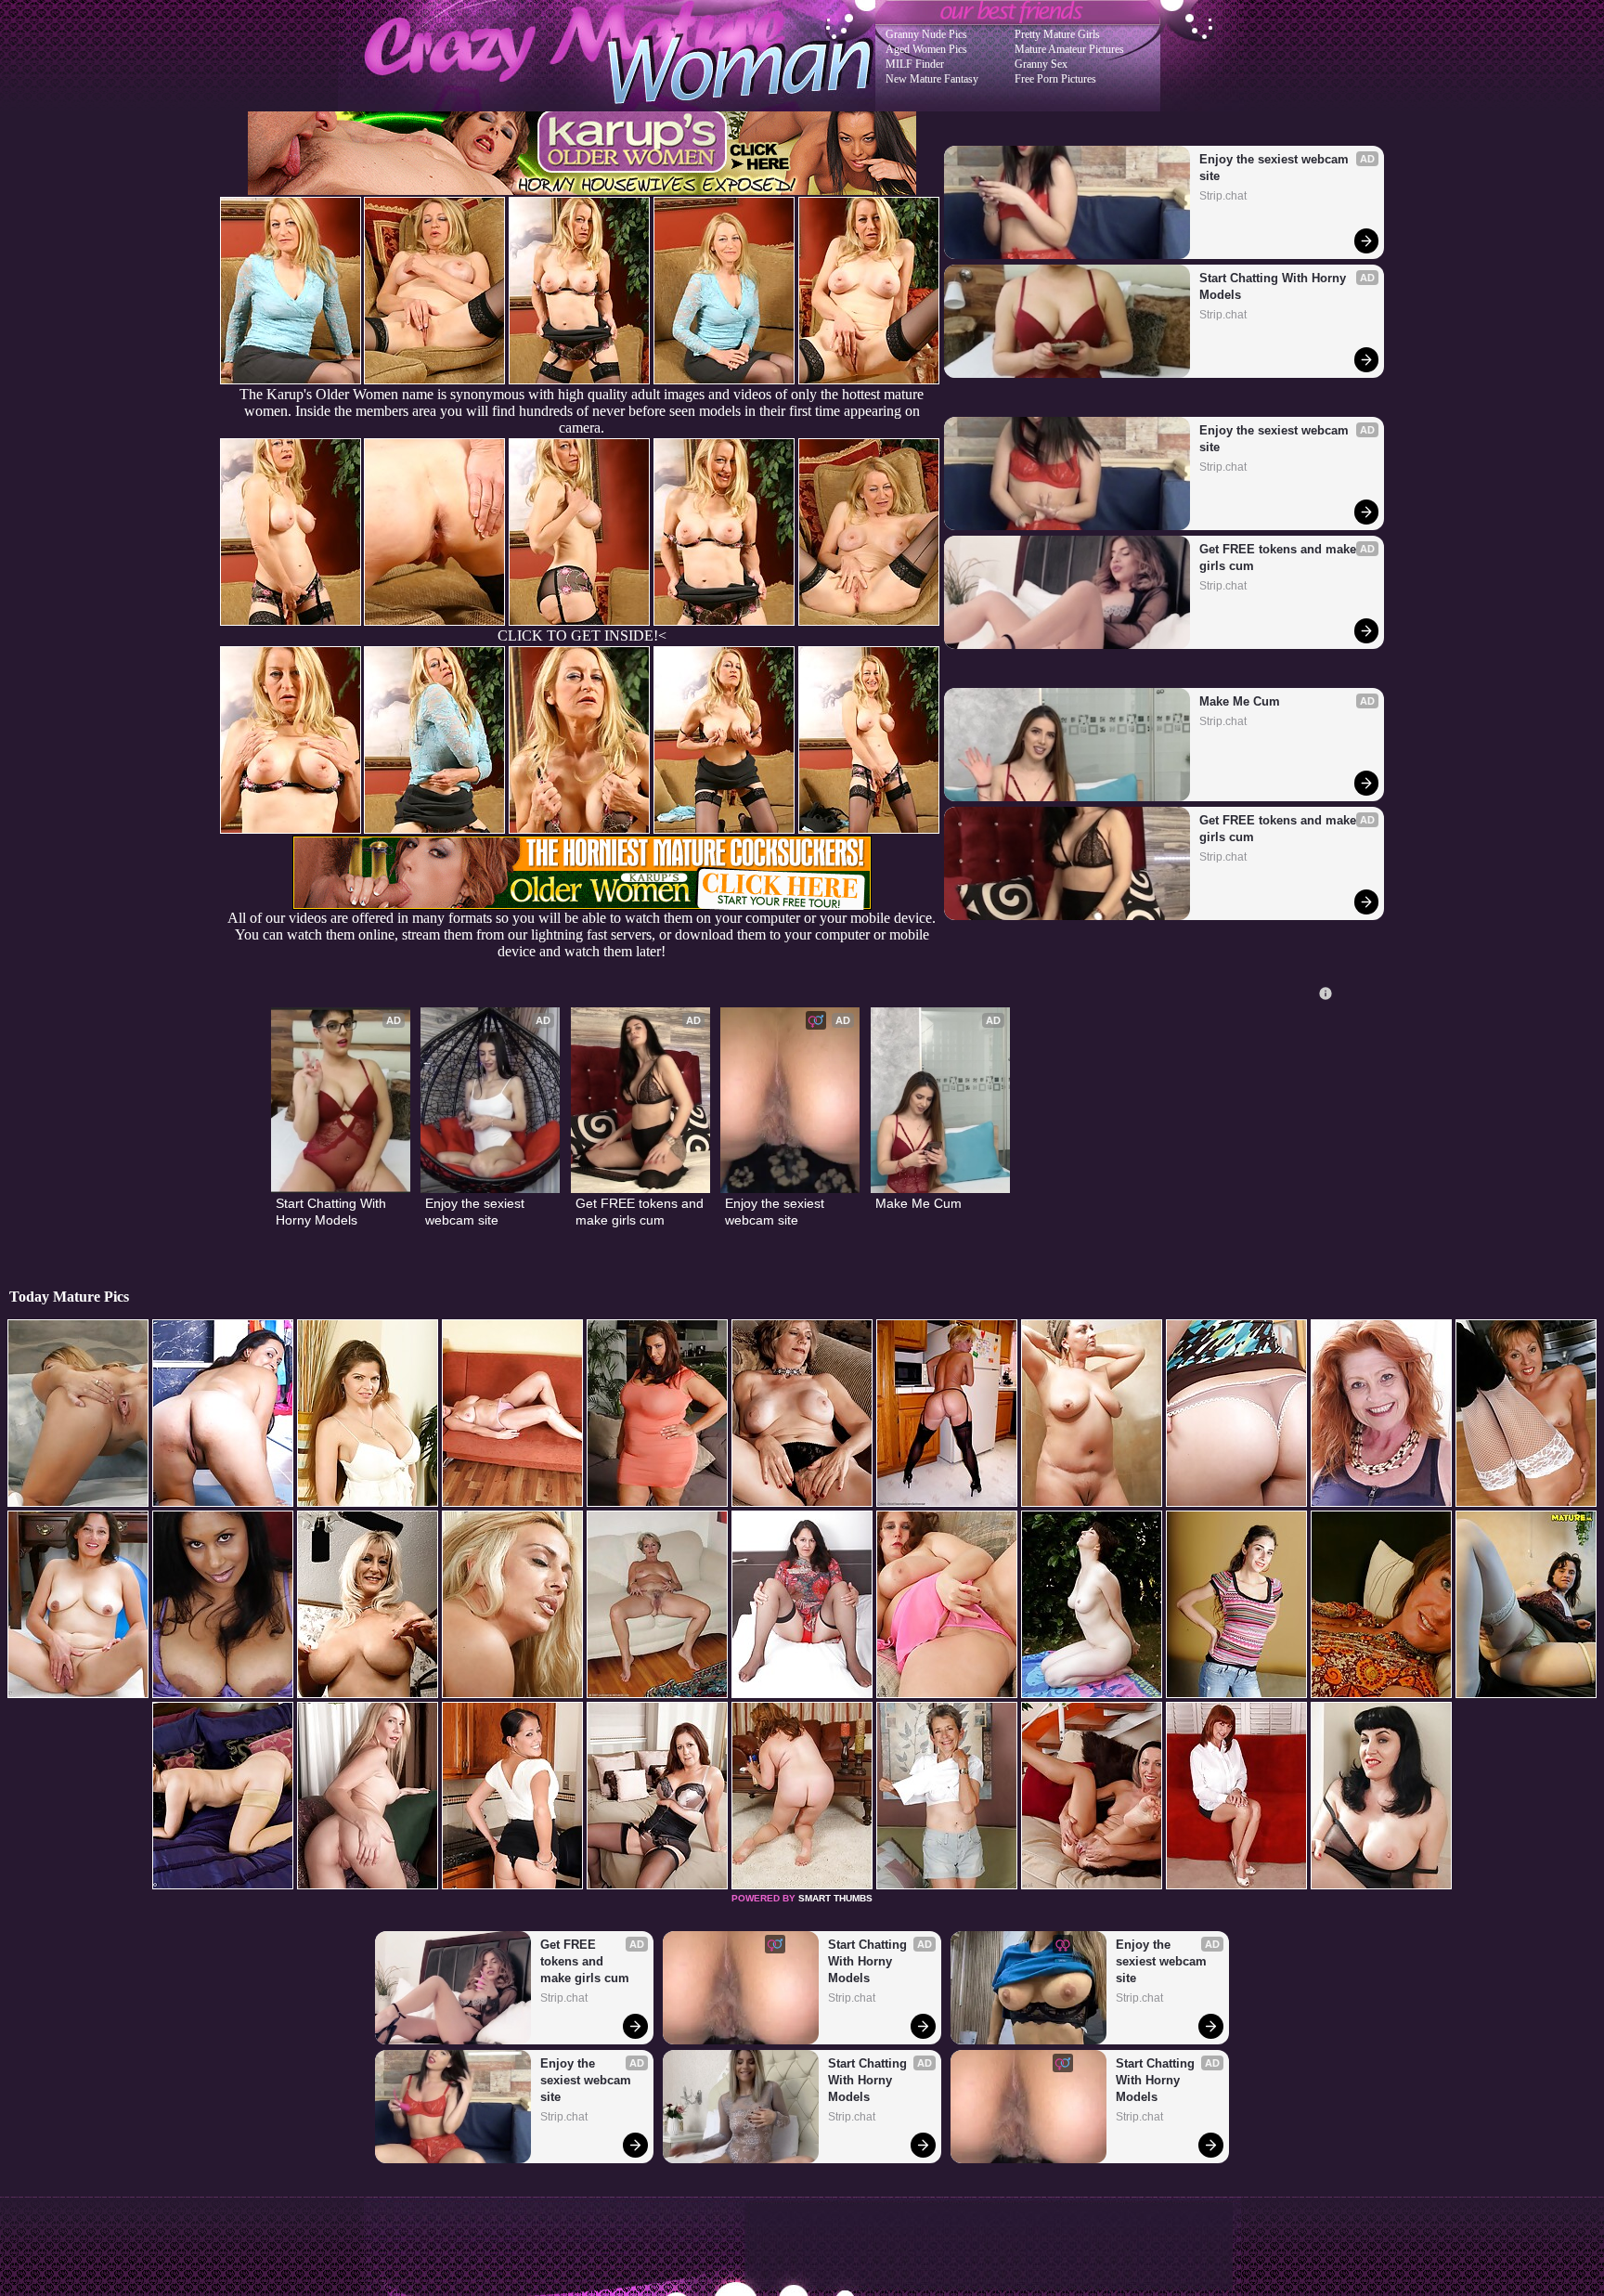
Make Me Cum (1240, 701)
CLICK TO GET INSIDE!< (582, 636)
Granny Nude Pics (926, 34)
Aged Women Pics (926, 49)
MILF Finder (915, 64)
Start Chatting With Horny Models (1274, 286)
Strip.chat (1223, 196)
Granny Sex (1041, 64)
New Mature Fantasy (932, 79)
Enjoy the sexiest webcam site (1276, 168)
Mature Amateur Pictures (1069, 49)
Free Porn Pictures (1055, 79)
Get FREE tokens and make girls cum (1280, 558)
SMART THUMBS (835, 1898)
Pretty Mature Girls (1057, 34)
